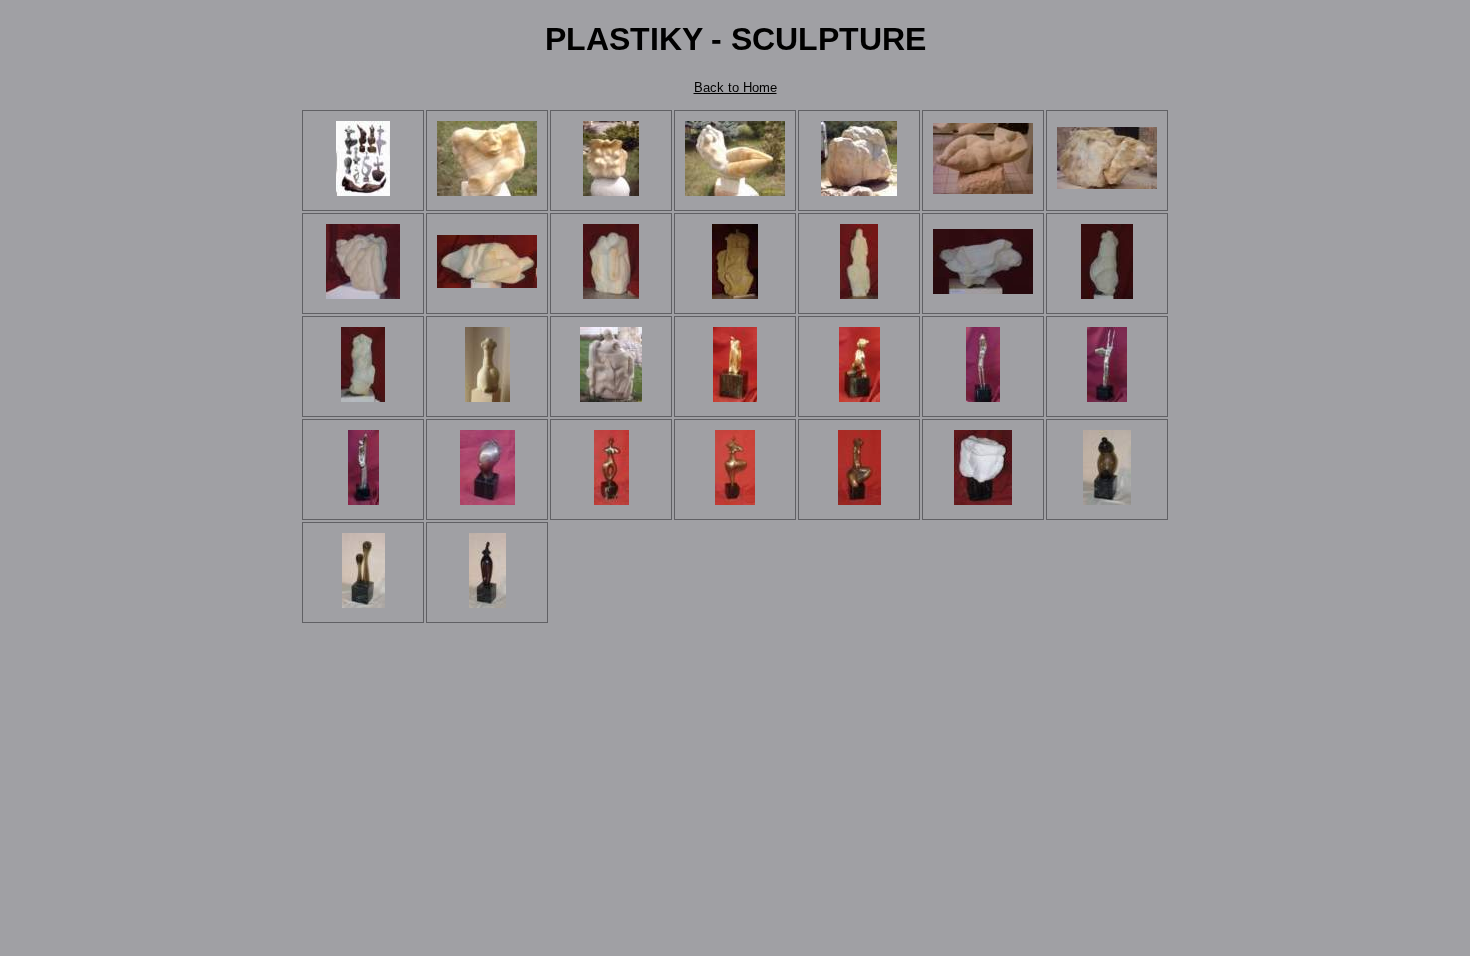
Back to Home (735, 87)
